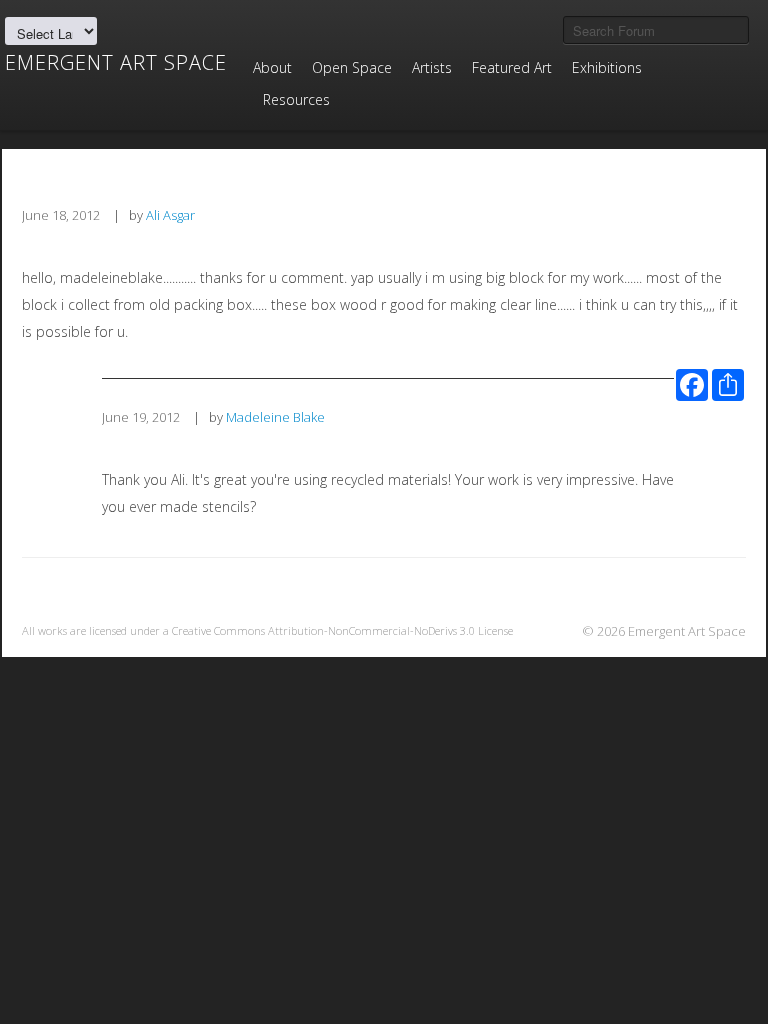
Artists (432, 67)
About (272, 67)
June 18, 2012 (61, 215)
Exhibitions (607, 67)
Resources (296, 99)
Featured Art (512, 67)
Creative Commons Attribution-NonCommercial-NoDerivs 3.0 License (342, 630)
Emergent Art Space (116, 63)
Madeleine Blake (275, 417)
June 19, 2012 (141, 417)
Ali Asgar (170, 215)
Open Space (352, 67)
